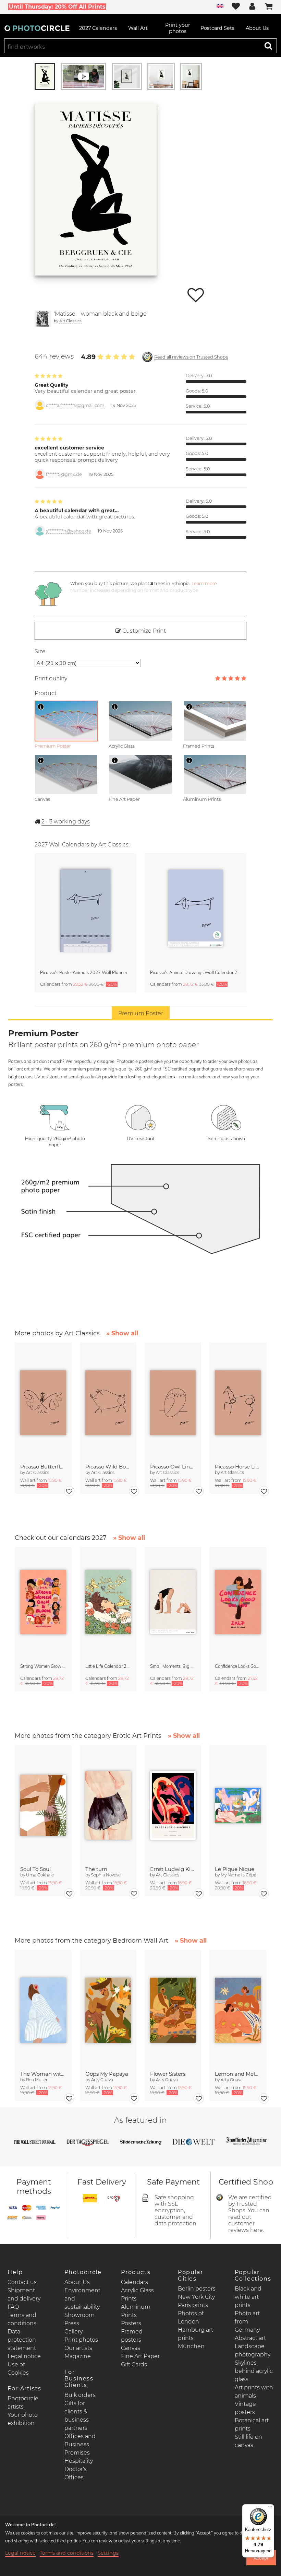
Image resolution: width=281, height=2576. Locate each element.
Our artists (78, 2348)
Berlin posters (197, 2289)
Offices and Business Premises (80, 2444)
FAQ (13, 2307)
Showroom (80, 2315)
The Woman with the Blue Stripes (43, 2074)
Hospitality (79, 2461)
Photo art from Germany (247, 2322)
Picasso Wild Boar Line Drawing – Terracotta (108, 1467)
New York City (196, 2297)
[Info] (41, 707)
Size (40, 651)
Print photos (81, 2340)
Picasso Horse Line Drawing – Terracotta (238, 1467)
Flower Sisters (168, 2074)
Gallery (74, 2332)
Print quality (51, 678)
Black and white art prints (248, 2297)
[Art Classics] (43, 319)
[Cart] (269, 7)
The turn (96, 1869)
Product (46, 693)
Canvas (131, 2348)
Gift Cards (134, 2364)
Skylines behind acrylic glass (254, 2371)
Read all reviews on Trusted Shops (191, 357)
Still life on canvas (248, 2441)
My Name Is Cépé (239, 1875)
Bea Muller (37, 2080)
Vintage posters (245, 2408)
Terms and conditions (67, 2553)
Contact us (22, 2282)
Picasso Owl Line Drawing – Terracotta (173, 1467)
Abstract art (250, 2338)
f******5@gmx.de (64, 474)
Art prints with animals (254, 2392)
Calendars (135, 2282)
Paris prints (193, 2305)
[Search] (268, 46)
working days (66, 822)
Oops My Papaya (107, 2074)
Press (72, 2323)
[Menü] (270, 2508)
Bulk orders (80, 2395)
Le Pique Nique (235, 1869)
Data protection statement (22, 2340)
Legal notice (24, 2356)
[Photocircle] (37, 28)
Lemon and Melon (238, 2074)
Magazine (78, 2356)
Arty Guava (102, 2080)
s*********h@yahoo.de (69, 531)
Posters (131, 2323)
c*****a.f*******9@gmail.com (75, 405)
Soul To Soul (35, 1869)
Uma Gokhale (40, 1875)
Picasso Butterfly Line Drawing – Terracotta (43, 1467)
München (191, 2346)
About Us (77, 2282)
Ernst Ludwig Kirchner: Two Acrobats (173, 1869)
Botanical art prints (252, 2425)
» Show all (122, 1333)
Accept (261, 2558)
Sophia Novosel (106, 1875)
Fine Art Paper (140, 2356)
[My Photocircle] (252, 7)
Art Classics (70, 321)
